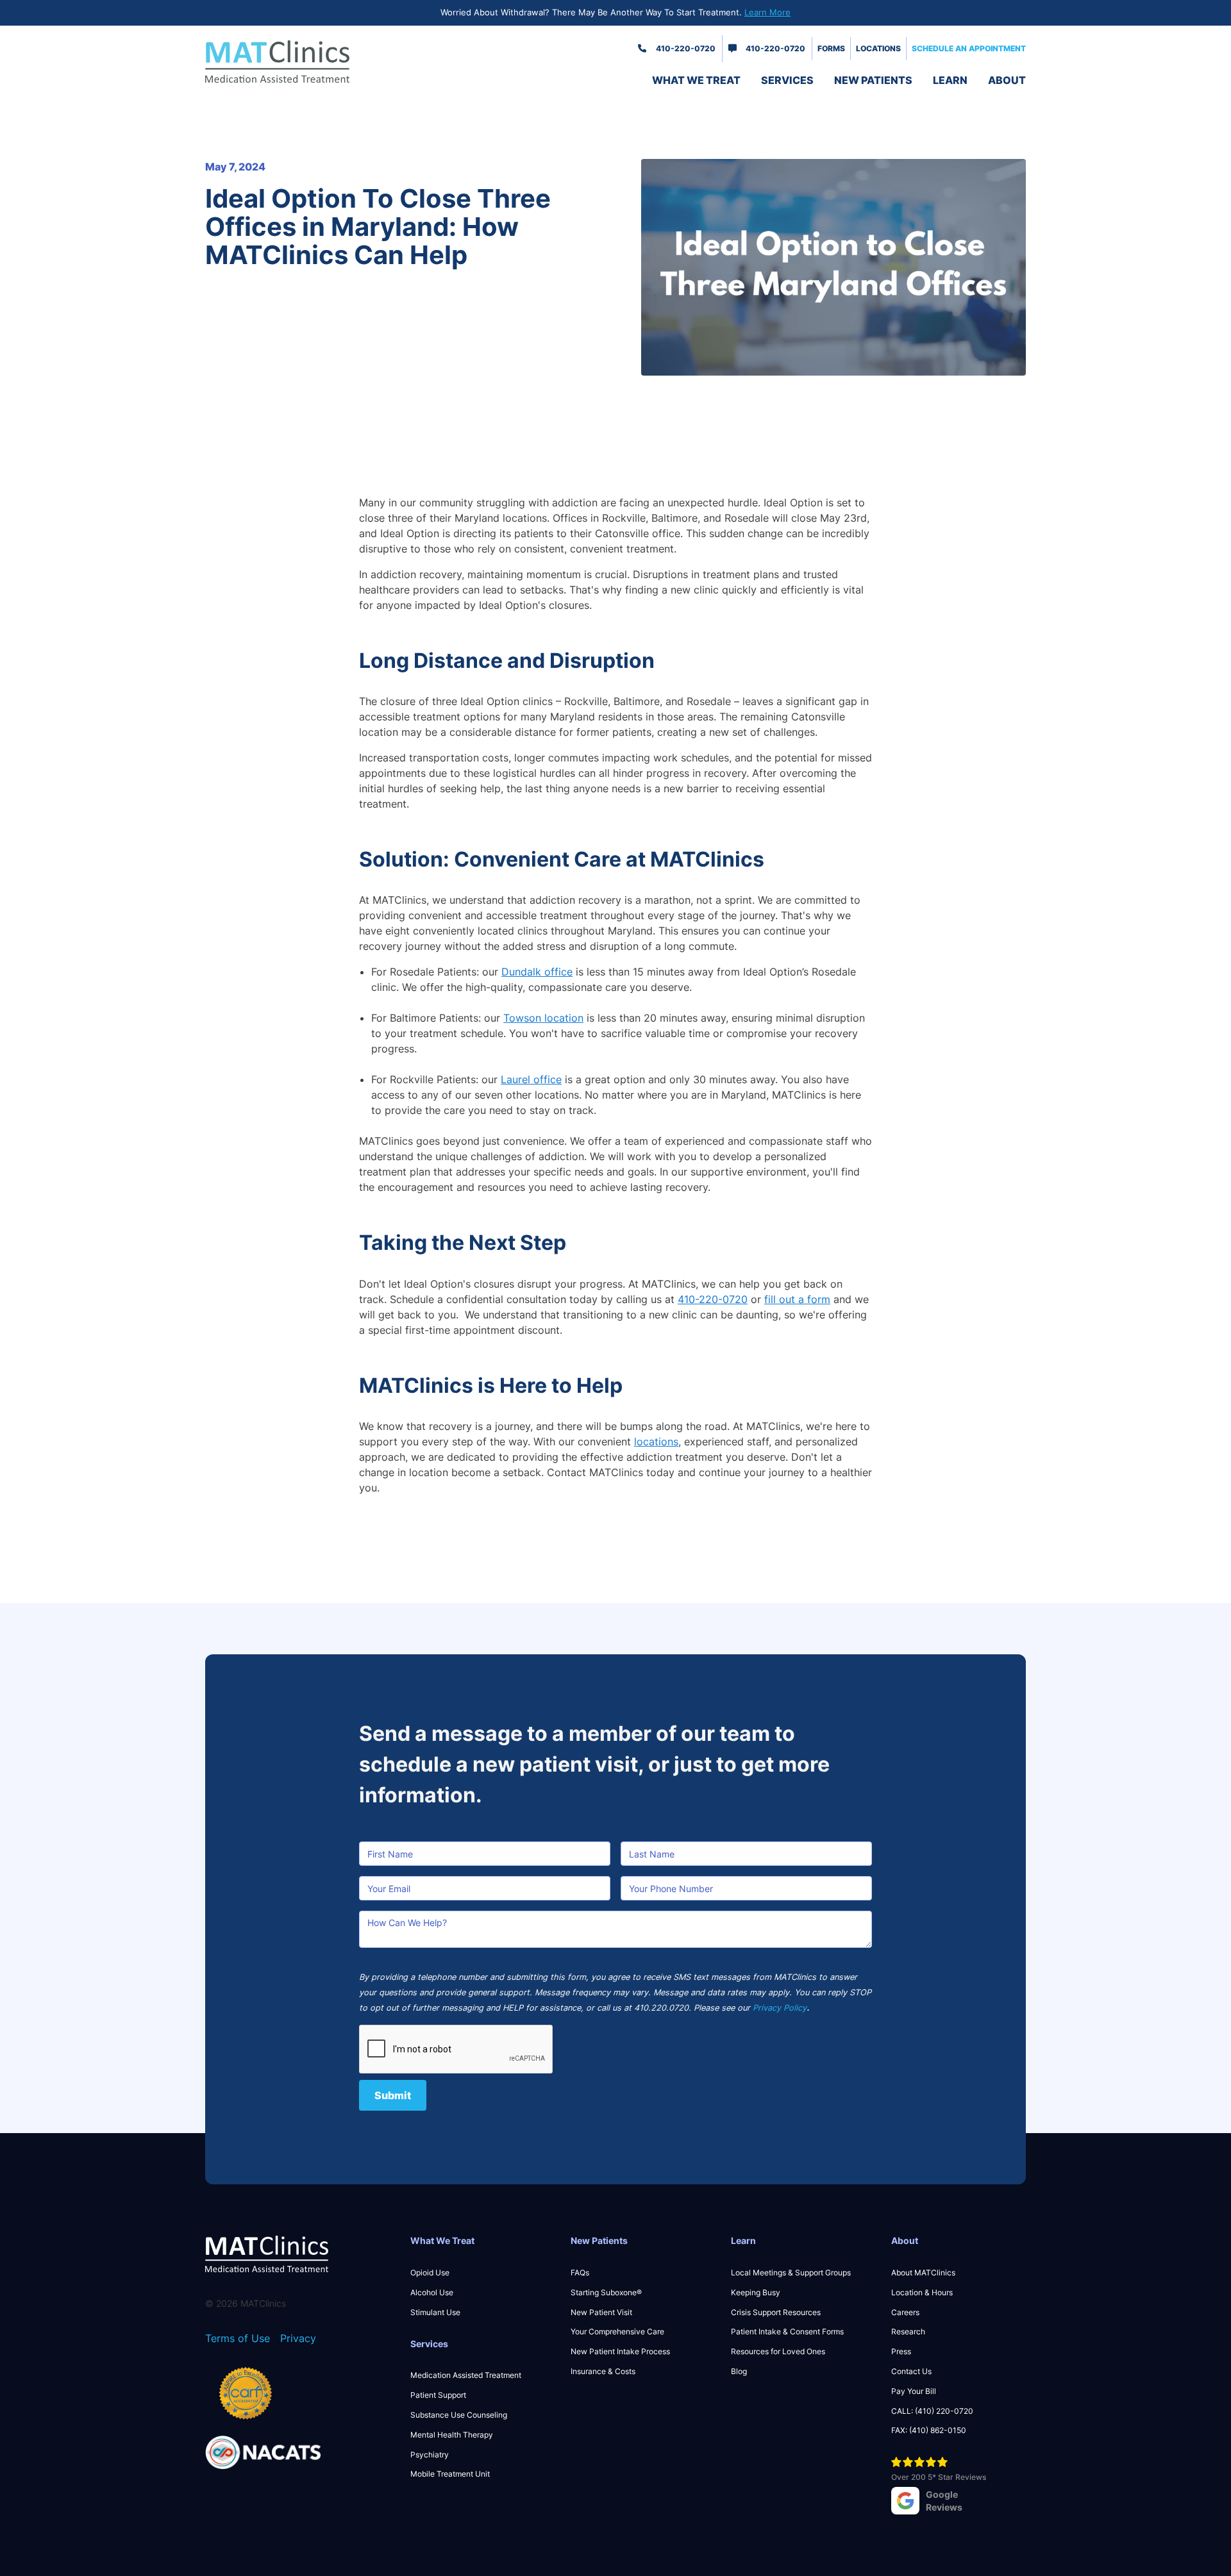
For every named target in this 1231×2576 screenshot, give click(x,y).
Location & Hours (922, 2292)
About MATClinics (923, 2273)
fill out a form (797, 1299)
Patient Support (438, 2395)
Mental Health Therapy (452, 2435)
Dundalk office (537, 972)
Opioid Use (430, 2273)
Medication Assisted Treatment (466, 2375)
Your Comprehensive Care (617, 2331)
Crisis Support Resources (776, 2312)
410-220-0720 (686, 48)
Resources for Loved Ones (778, 2351)
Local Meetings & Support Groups (791, 2273)
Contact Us (911, 2371)
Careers (905, 2312)
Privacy (298, 2338)
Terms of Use (238, 2338)
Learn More (767, 12)
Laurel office (531, 1079)
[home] (301, 62)
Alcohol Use (432, 2292)
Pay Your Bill (914, 2391)
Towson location (543, 1018)
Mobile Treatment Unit (450, 2474)
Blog (739, 2371)
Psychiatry (430, 2455)
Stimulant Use (435, 2312)
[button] (696, 80)
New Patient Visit (601, 2312)
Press (901, 2351)
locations (656, 1442)
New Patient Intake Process (620, 2351)
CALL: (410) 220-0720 (932, 2411)
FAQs (580, 2273)
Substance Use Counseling (459, 2415)
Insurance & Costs (603, 2371)
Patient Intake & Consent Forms (787, 2331)
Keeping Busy (756, 2292)
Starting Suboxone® (606, 2292)
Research (908, 2331)
